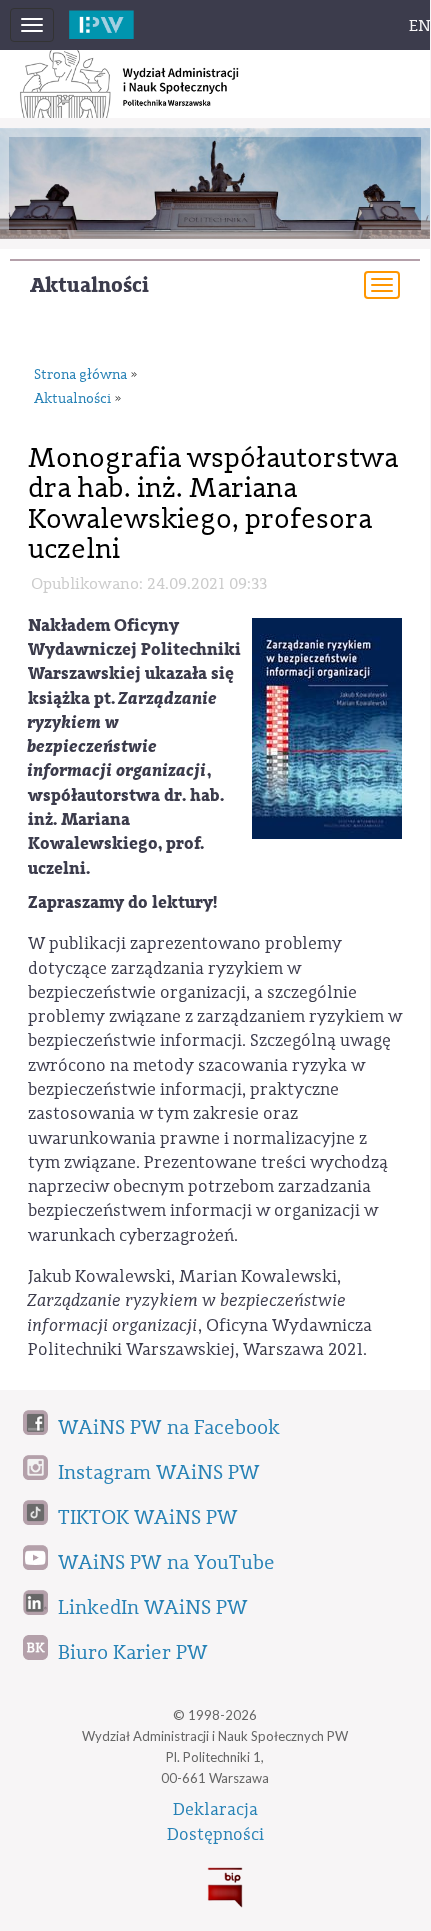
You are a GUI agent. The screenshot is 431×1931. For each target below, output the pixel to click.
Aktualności (89, 285)
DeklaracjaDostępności (215, 1822)
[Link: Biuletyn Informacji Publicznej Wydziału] (215, 1883)
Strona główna (80, 375)
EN (420, 26)
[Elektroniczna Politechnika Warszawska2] (123, 19)
